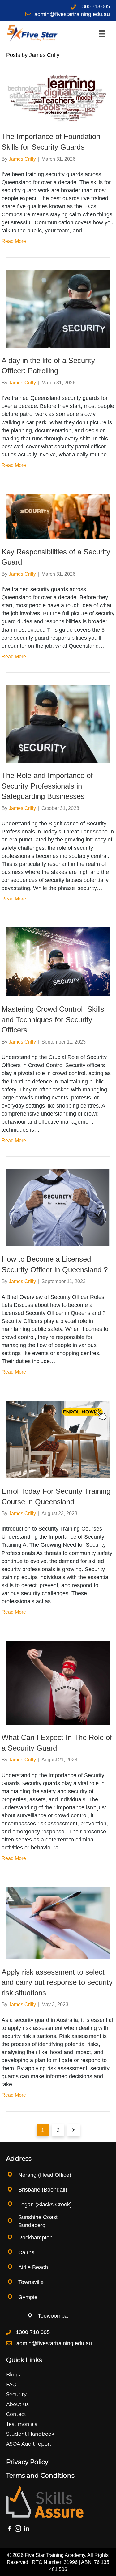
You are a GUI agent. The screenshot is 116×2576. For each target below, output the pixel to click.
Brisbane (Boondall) (43, 2190)
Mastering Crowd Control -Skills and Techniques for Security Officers (53, 1019)
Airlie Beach (33, 2267)
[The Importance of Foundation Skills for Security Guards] (58, 98)
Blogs (13, 2375)
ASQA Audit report (29, 2444)
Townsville (31, 2282)
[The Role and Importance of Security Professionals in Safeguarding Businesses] (58, 724)
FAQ (11, 2385)
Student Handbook (30, 2434)
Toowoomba (53, 2316)
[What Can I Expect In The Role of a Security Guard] (58, 1682)
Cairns (26, 2252)
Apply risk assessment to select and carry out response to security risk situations (57, 1982)
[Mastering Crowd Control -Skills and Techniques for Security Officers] (58, 962)
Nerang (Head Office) (45, 2175)
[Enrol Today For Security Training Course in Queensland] (58, 1439)
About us (17, 2404)
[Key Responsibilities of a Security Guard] (58, 516)
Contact (16, 2414)
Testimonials (22, 2424)
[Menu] (102, 34)
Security (16, 2394)
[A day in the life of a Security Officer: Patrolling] (58, 308)
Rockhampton (36, 2238)
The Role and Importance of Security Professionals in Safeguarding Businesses (47, 786)
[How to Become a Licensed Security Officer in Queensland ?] (58, 1207)
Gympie (28, 2297)
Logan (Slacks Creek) (45, 2205)
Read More (14, 241)
